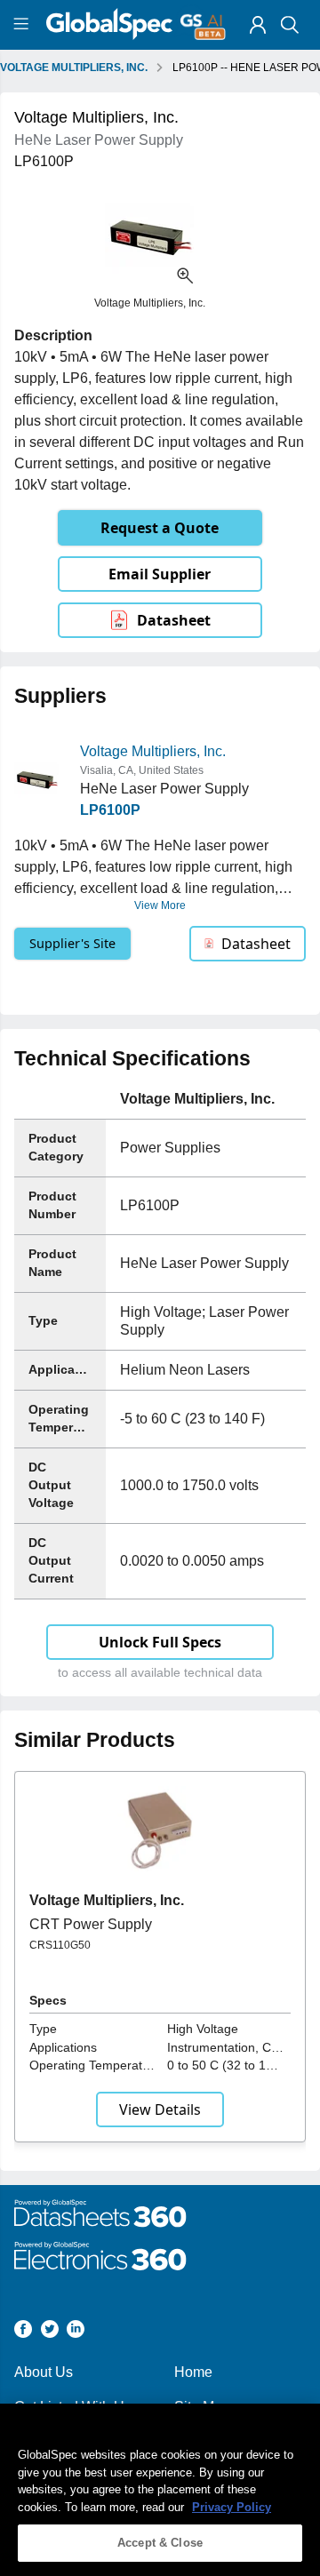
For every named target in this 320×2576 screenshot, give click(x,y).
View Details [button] (160, 2109)
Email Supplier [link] (160, 574)
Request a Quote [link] (160, 528)
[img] (258, 25)
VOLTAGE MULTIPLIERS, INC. (74, 68)
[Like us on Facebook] (23, 2332)
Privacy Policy (232, 2507)
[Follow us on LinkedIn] (76, 2332)
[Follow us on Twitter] (50, 2332)
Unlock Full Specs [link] (160, 1642)
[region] (160, 2490)
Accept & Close (160, 2543)
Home (193, 2372)
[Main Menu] (24, 25)
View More (160, 905)
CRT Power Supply (91, 1924)
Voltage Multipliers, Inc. (153, 751)
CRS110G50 (60, 1945)
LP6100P (110, 810)
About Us (44, 2372)
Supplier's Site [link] (72, 943)
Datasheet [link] (174, 620)
